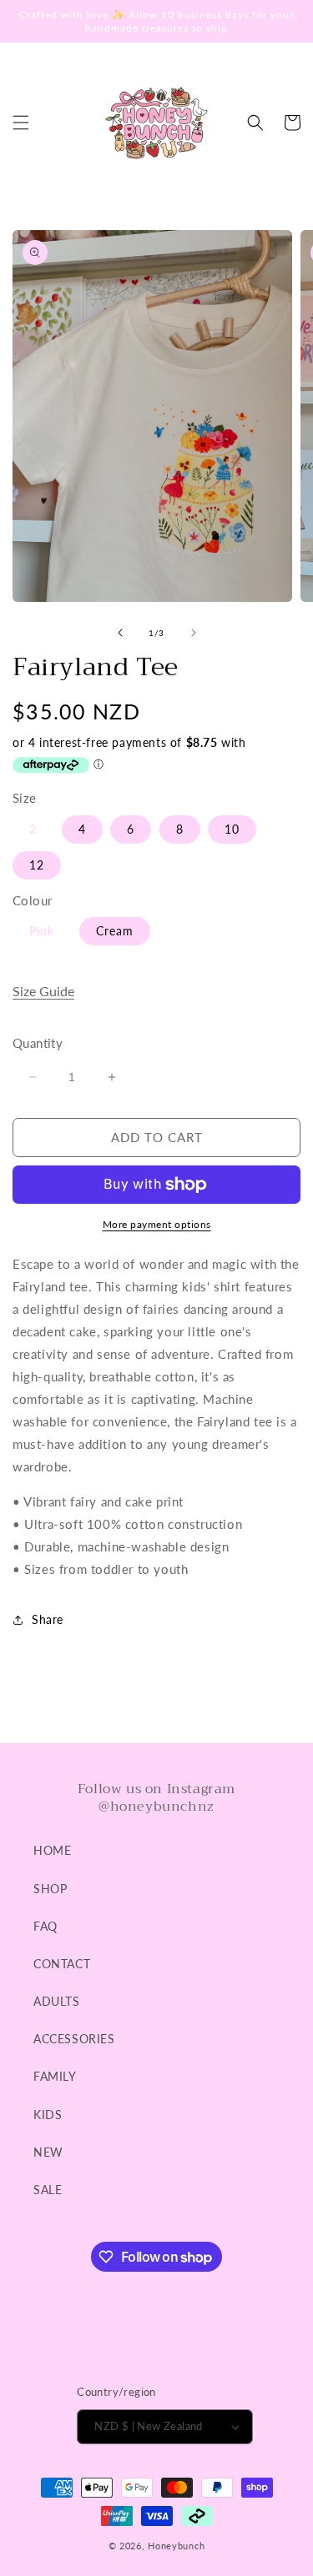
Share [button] (48, 1619)
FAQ (45, 1926)
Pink (42, 931)
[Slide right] (194, 633)
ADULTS (57, 2001)
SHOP (50, 1889)
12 (37, 865)
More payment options (157, 1224)
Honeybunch (176, 2546)
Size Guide (43, 991)
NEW (48, 2152)
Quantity (38, 1043)
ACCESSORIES (74, 2039)
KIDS (48, 2115)
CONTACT (62, 1964)
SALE (48, 2190)
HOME (52, 1850)
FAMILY (55, 2076)
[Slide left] (120, 633)
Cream (115, 931)
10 (232, 829)
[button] (21, 123)
